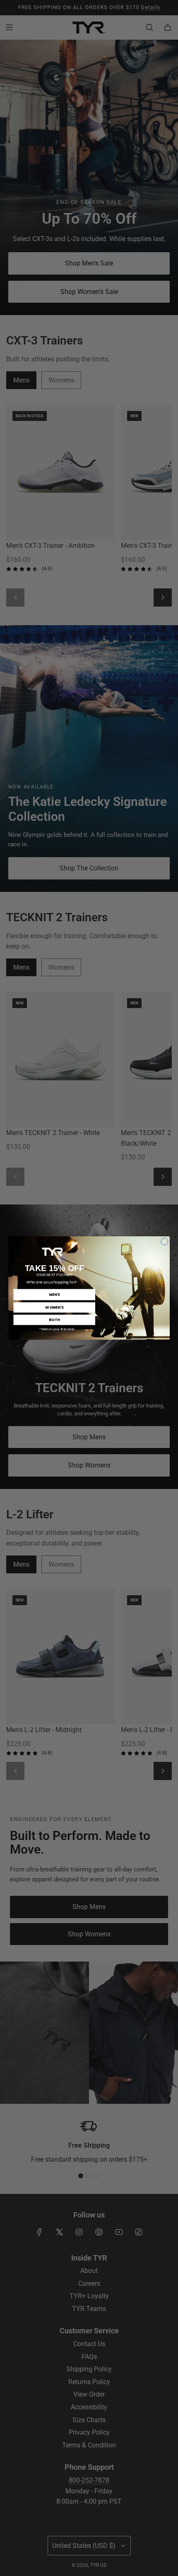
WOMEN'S (54, 1307)
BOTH (54, 1320)
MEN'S (54, 1294)
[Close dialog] (165, 1242)
